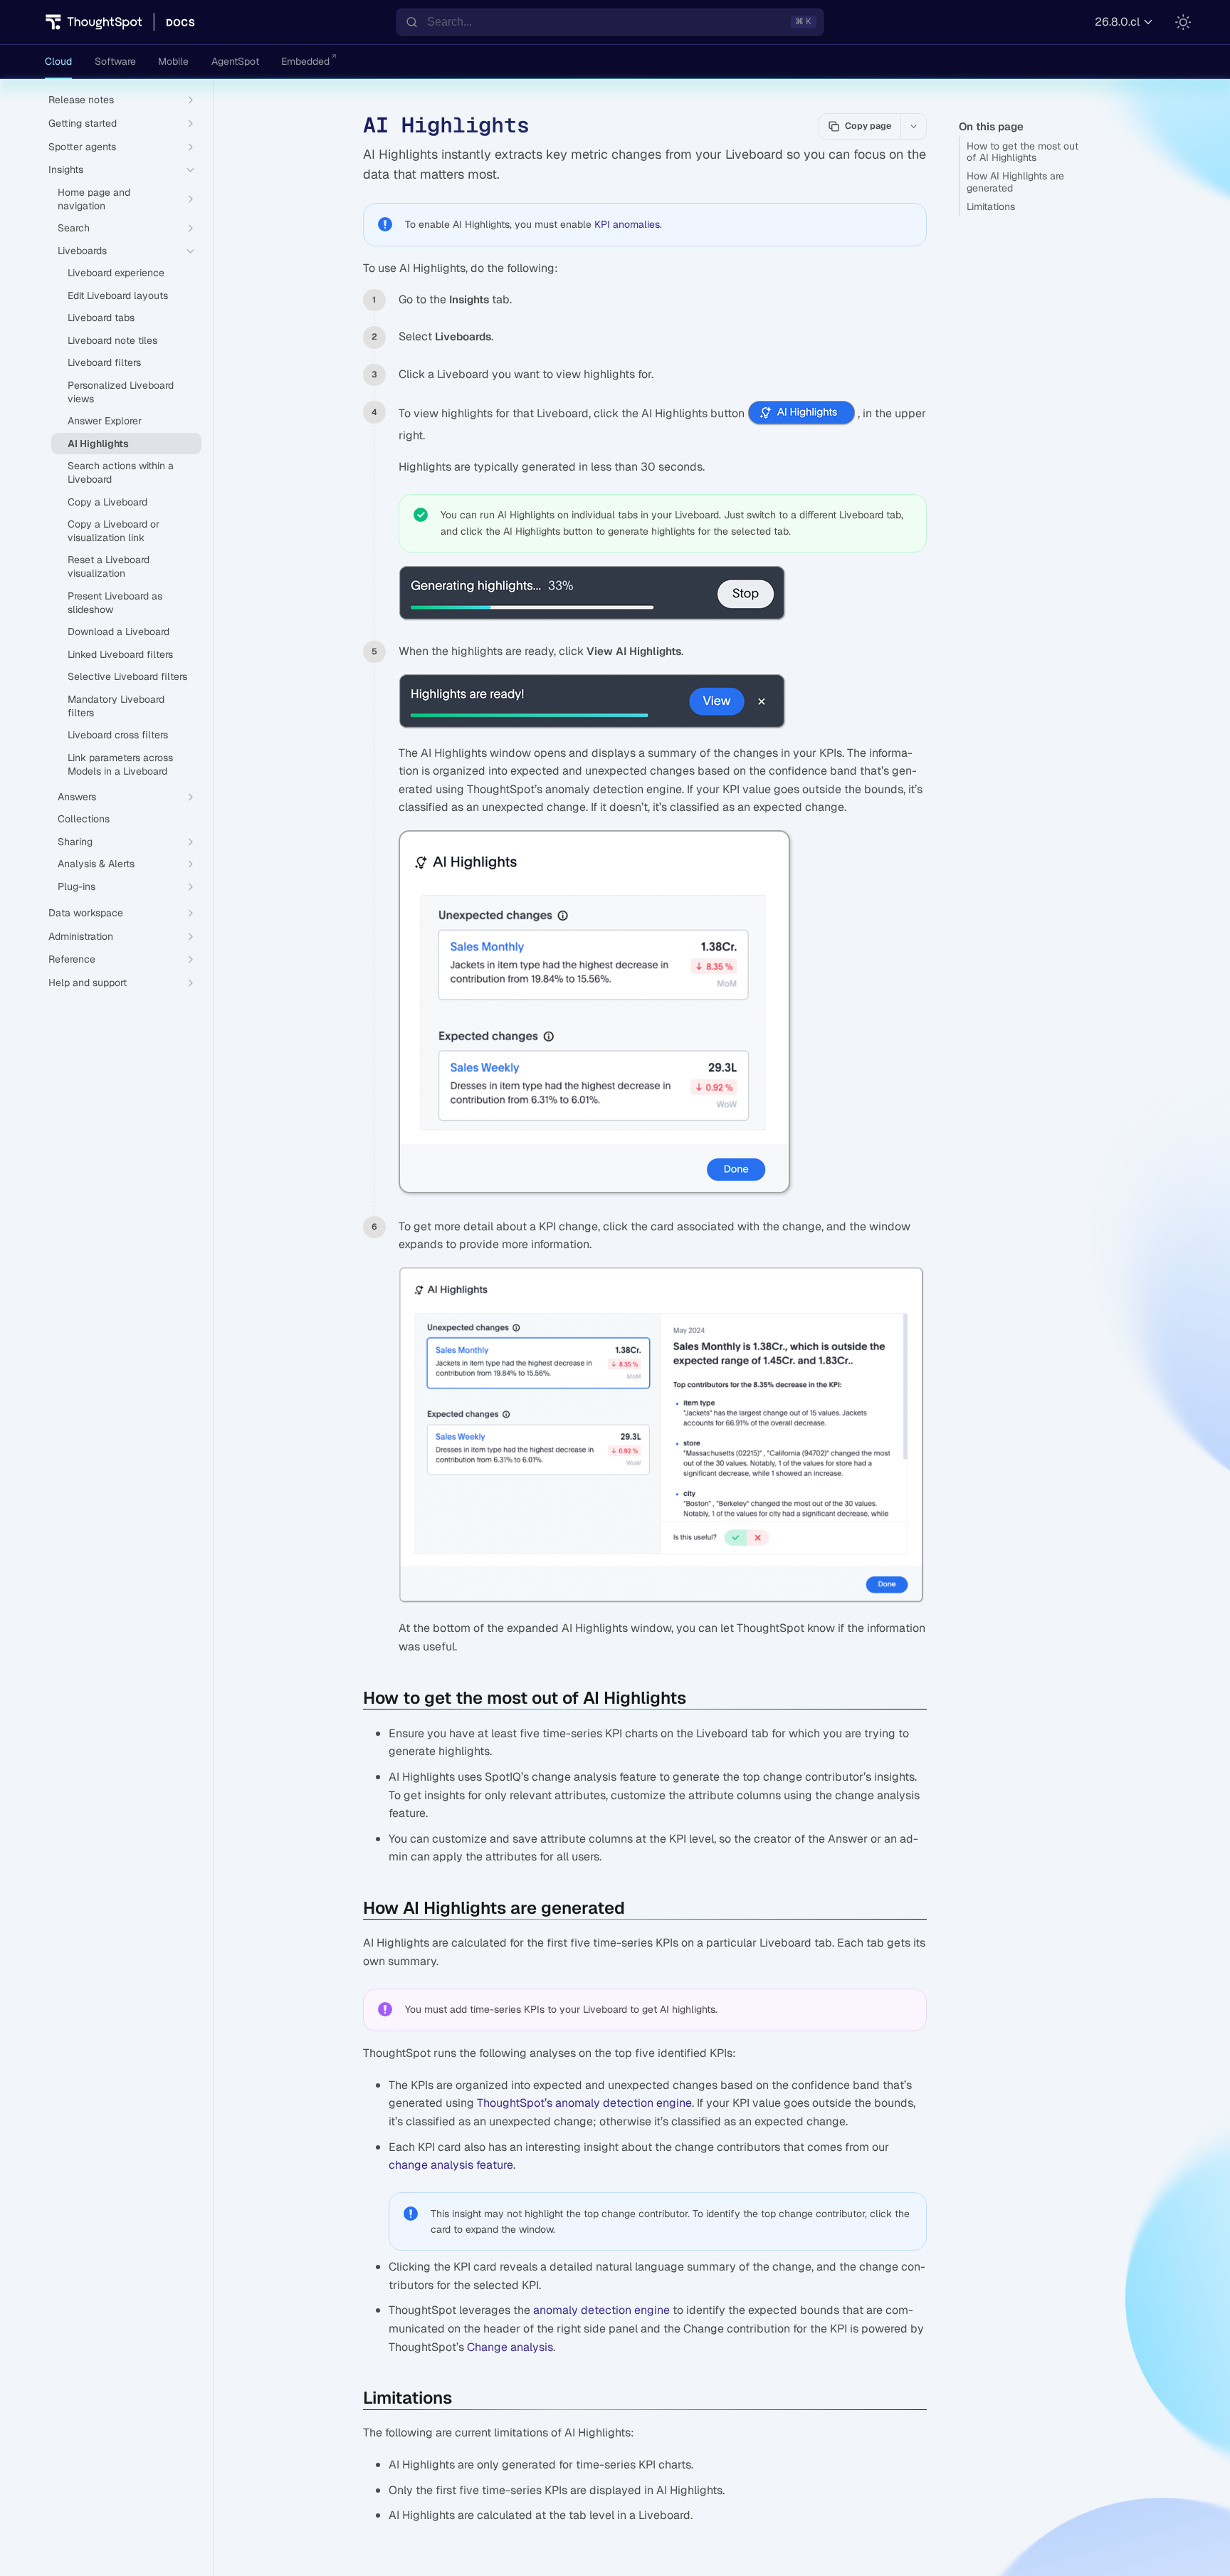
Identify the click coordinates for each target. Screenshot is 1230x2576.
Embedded (305, 61)
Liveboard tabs (101, 318)
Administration (81, 936)
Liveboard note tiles (112, 340)
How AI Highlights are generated (1015, 182)
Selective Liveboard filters (127, 676)
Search (74, 228)
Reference (72, 959)
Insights (66, 169)
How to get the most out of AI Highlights (1023, 152)
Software (115, 61)
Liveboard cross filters (118, 735)
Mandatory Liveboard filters (116, 706)
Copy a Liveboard (107, 502)
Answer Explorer (105, 421)
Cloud (58, 61)
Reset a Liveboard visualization (109, 566)
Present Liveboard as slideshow (115, 603)
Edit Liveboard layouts (118, 295)
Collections (84, 819)
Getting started (83, 123)
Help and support (88, 983)
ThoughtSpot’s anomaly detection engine (584, 2103)
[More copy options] (913, 126)
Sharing (75, 842)
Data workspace (86, 913)
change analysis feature (451, 2165)
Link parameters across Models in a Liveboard (120, 764)
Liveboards (82, 251)
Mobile (173, 61)
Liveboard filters (104, 362)
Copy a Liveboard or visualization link (114, 531)
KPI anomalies (627, 224)
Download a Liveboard (119, 632)
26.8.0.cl (1117, 22)
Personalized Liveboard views (121, 392)
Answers (77, 797)
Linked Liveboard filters (120, 654)
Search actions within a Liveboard (121, 472)
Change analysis (510, 2347)
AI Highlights (98, 444)
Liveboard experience (116, 273)
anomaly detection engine (601, 2310)
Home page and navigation (94, 199)
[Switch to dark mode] (1183, 22)
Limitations (991, 206)
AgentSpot (235, 61)
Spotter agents (82, 147)
